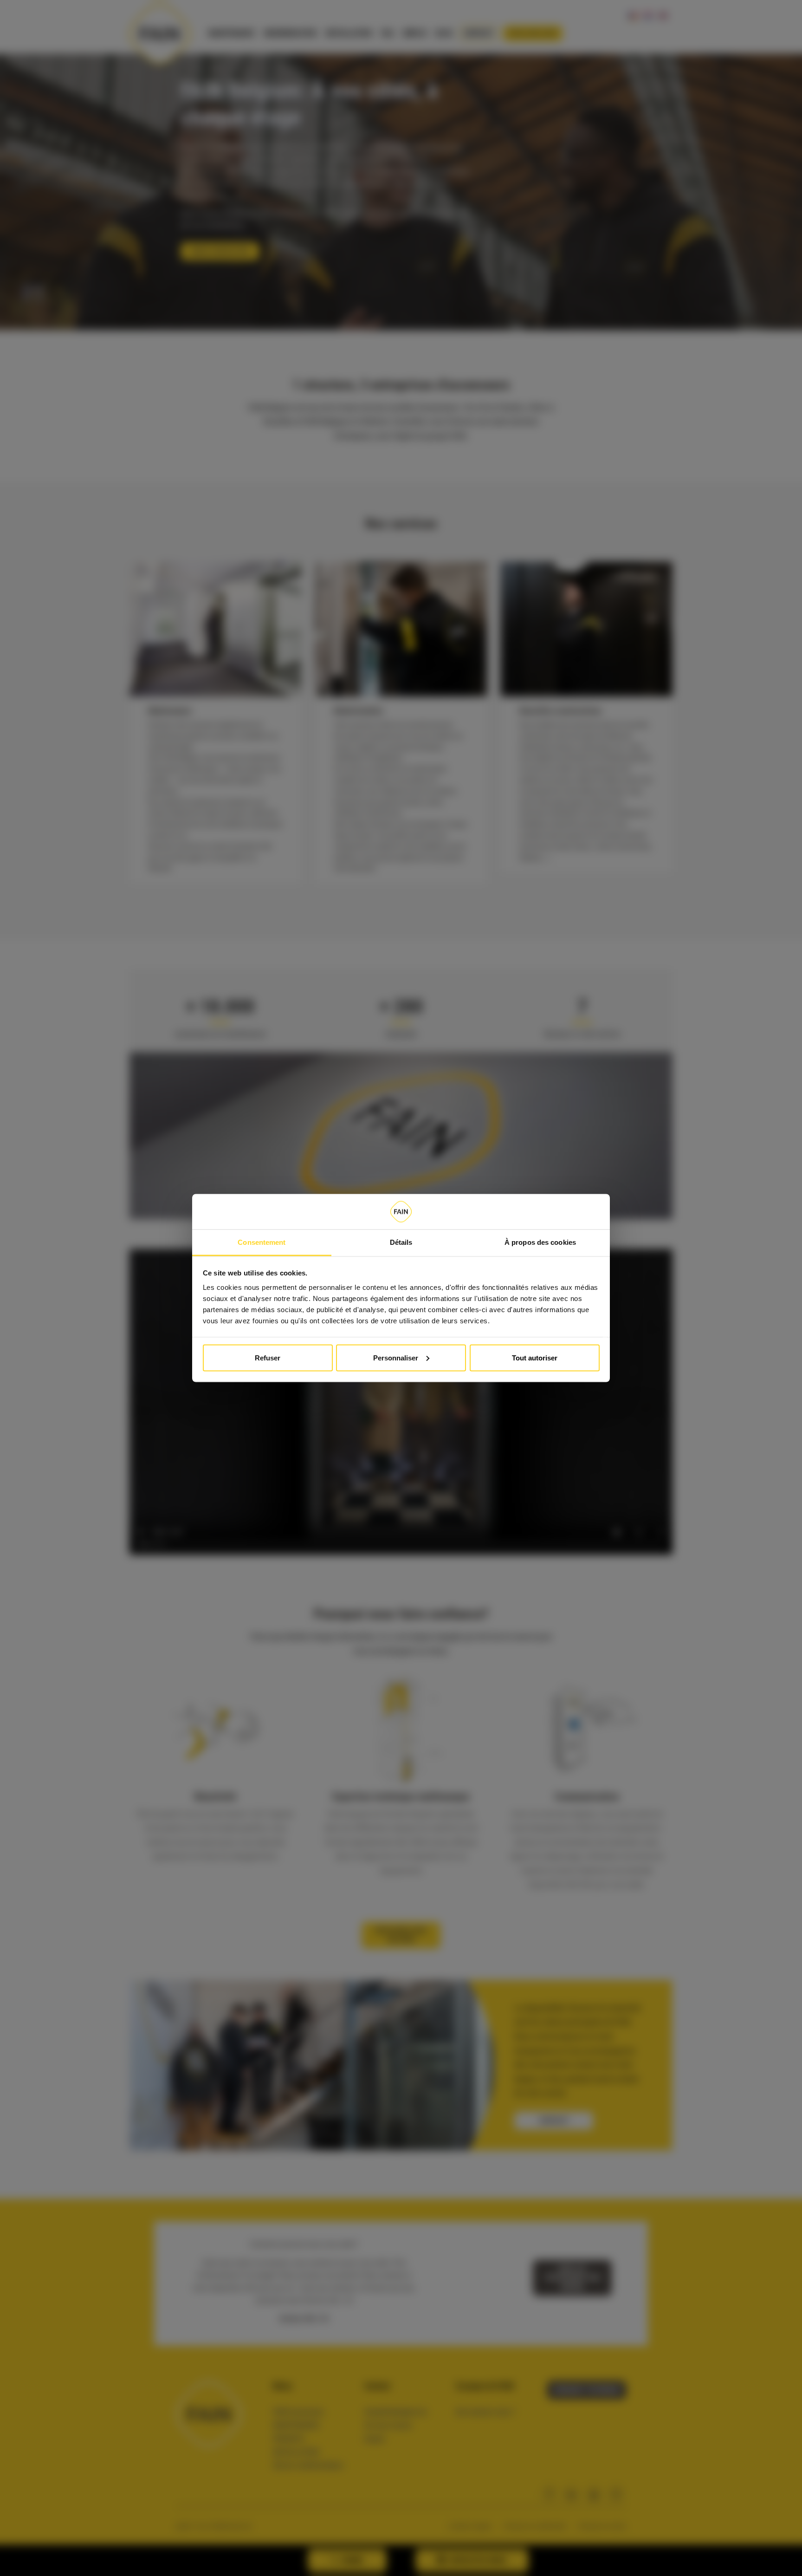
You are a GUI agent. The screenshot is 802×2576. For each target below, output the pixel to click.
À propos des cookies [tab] (540, 1242)
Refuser (268, 1357)
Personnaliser (396, 1357)
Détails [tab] (401, 1242)
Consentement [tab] (262, 1242)
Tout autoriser (535, 1357)
